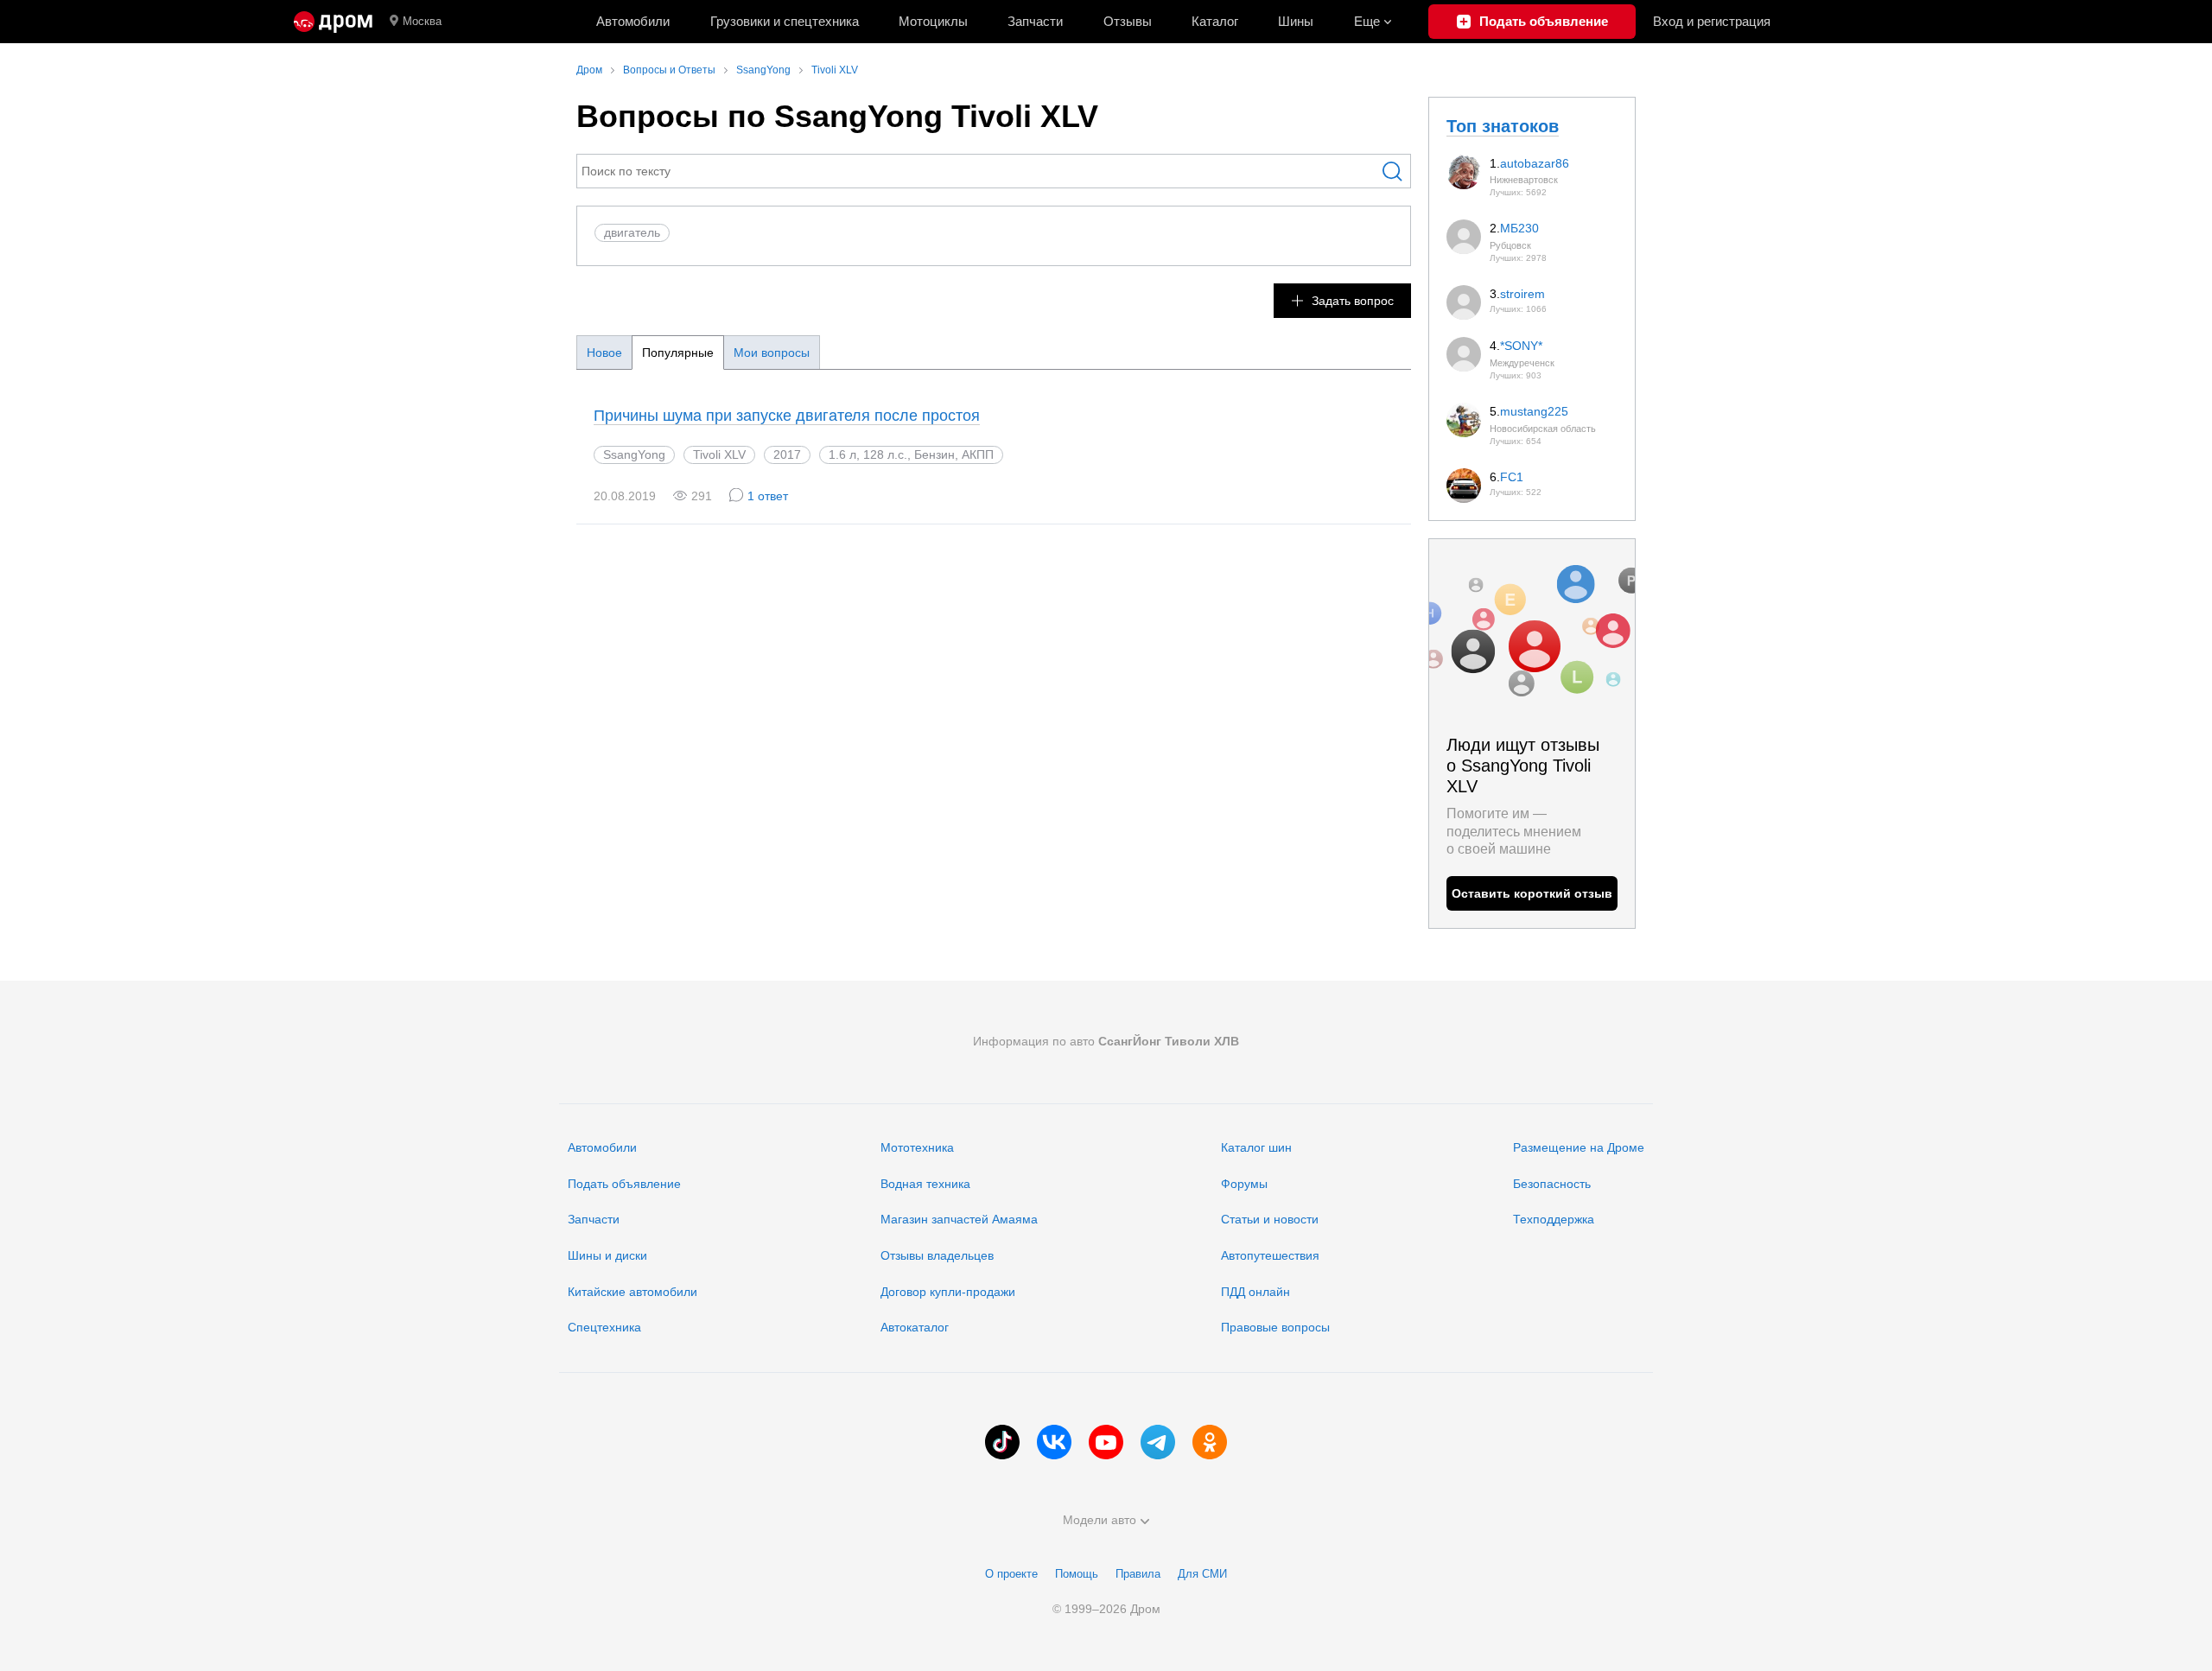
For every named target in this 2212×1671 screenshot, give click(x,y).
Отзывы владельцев (937, 1255)
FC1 (1512, 477)
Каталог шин (1256, 1147)
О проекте (1011, 1574)
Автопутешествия (1270, 1255)
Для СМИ (1202, 1574)
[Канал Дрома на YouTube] (1106, 1442)
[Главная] (333, 22)
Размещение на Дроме (1579, 1147)
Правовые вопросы (1275, 1327)
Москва (422, 21)
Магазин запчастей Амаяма (959, 1219)
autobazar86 (1535, 163)
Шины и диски (607, 1255)
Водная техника (925, 1184)
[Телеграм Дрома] (1158, 1442)
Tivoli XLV (719, 454)
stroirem (1522, 294)
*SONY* (1521, 346)
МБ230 (1519, 228)
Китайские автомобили (632, 1292)
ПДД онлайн (1255, 1292)
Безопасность (1552, 1184)
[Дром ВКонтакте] (1054, 1442)
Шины (1296, 21)
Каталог (1215, 21)
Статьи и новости (1270, 1219)
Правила (1138, 1574)
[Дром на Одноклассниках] (1210, 1442)
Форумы (1244, 1184)
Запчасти (1035, 21)
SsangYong (634, 454)
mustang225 (1534, 411)
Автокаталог (915, 1327)
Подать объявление (624, 1184)
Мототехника (917, 1147)
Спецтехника (604, 1327)
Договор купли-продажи (948, 1292)
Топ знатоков (1503, 126)
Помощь (1077, 1574)
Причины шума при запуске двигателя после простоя (787, 416)
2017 (787, 454)
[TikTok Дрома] (1002, 1442)
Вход (1712, 21)
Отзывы (1128, 21)
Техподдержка (1554, 1219)
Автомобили (633, 21)
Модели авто (1100, 1520)
